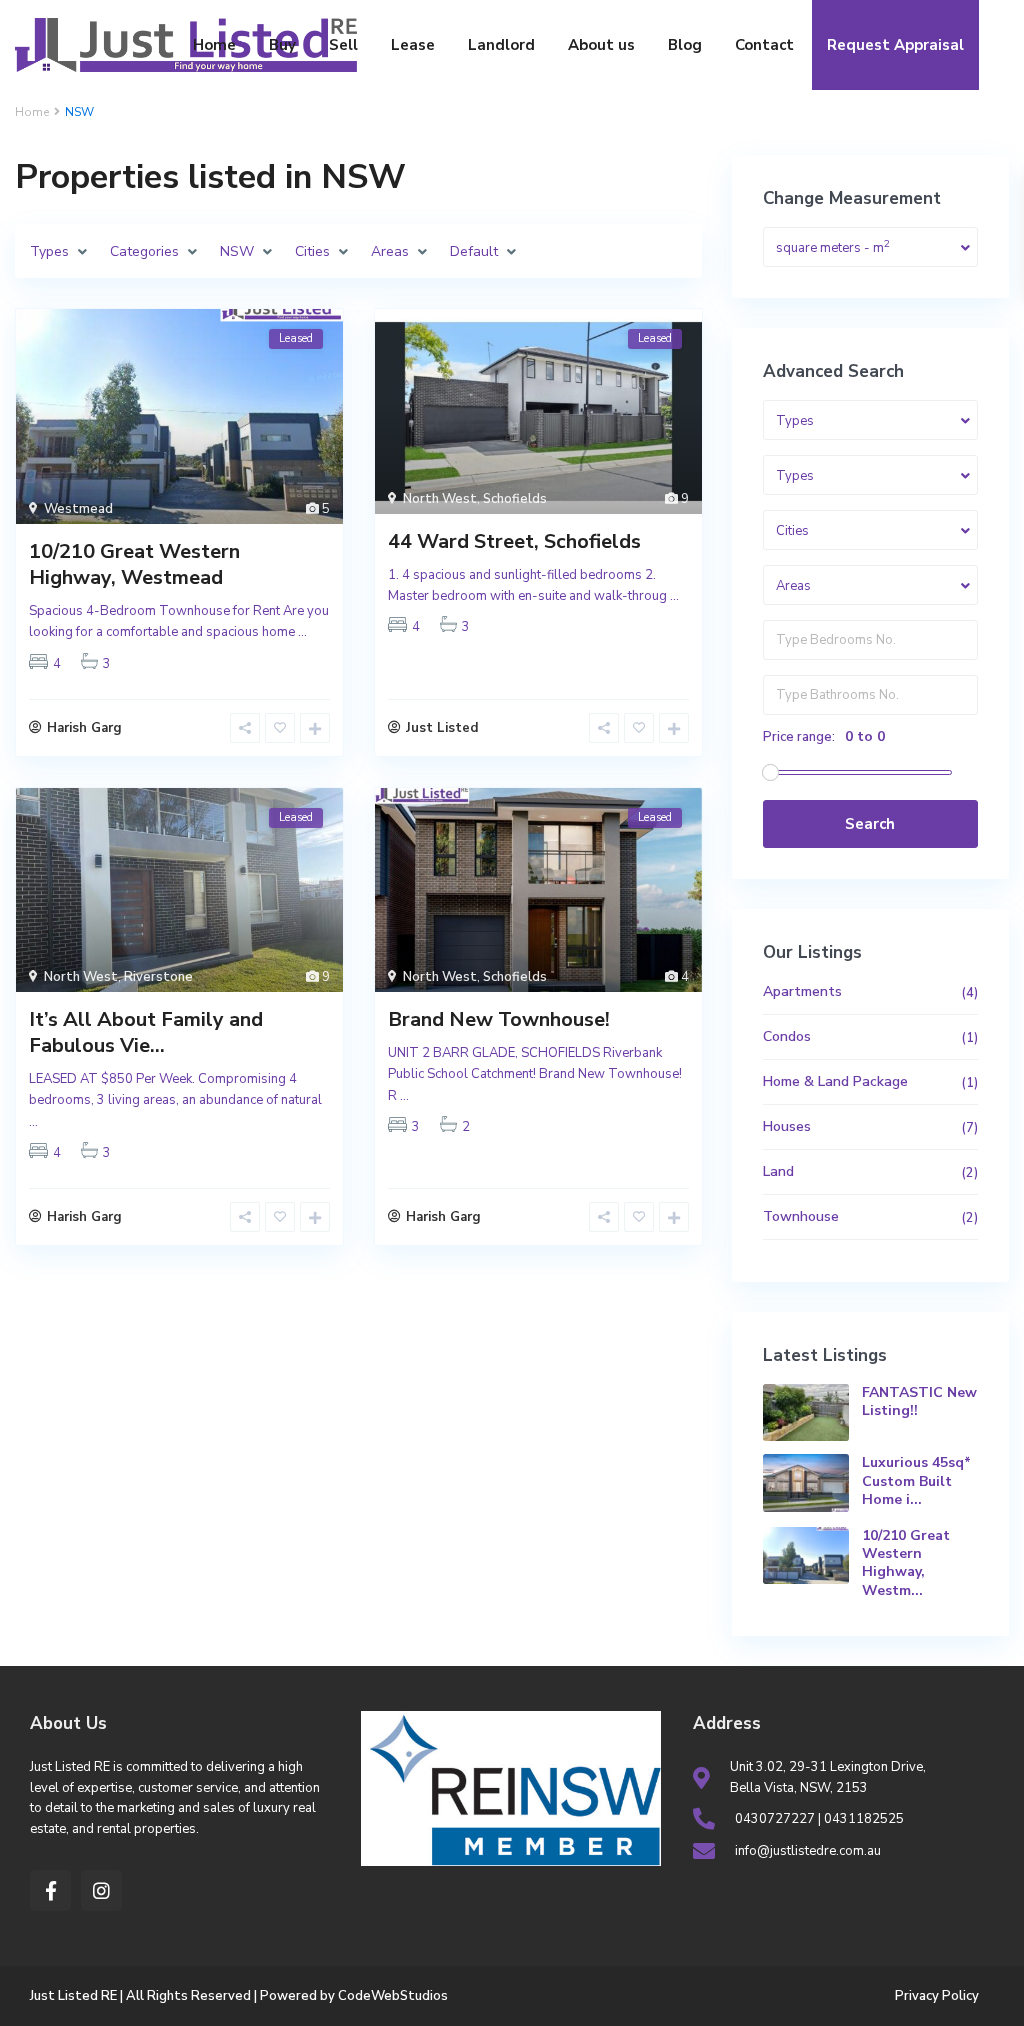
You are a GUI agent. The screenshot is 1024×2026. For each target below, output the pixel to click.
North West (440, 499)
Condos (787, 1036)
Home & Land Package (835, 1081)
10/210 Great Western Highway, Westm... (906, 1563)
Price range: (799, 737)
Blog (685, 45)
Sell (343, 45)
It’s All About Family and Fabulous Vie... (146, 1032)
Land (778, 1171)
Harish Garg (84, 728)
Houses (787, 1126)
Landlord (501, 45)
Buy (282, 45)
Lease (413, 45)
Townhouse (801, 1216)
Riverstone (158, 977)
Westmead (78, 509)
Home (214, 45)
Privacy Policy (937, 1996)
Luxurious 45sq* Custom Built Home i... (916, 1480)
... (302, 632)
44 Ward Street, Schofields (514, 541)
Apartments (802, 991)
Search (870, 824)
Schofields (515, 499)
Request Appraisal (895, 45)
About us (601, 45)
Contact (764, 45)
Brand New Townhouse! (499, 1019)
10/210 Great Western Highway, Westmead (134, 564)
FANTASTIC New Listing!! (919, 1401)
